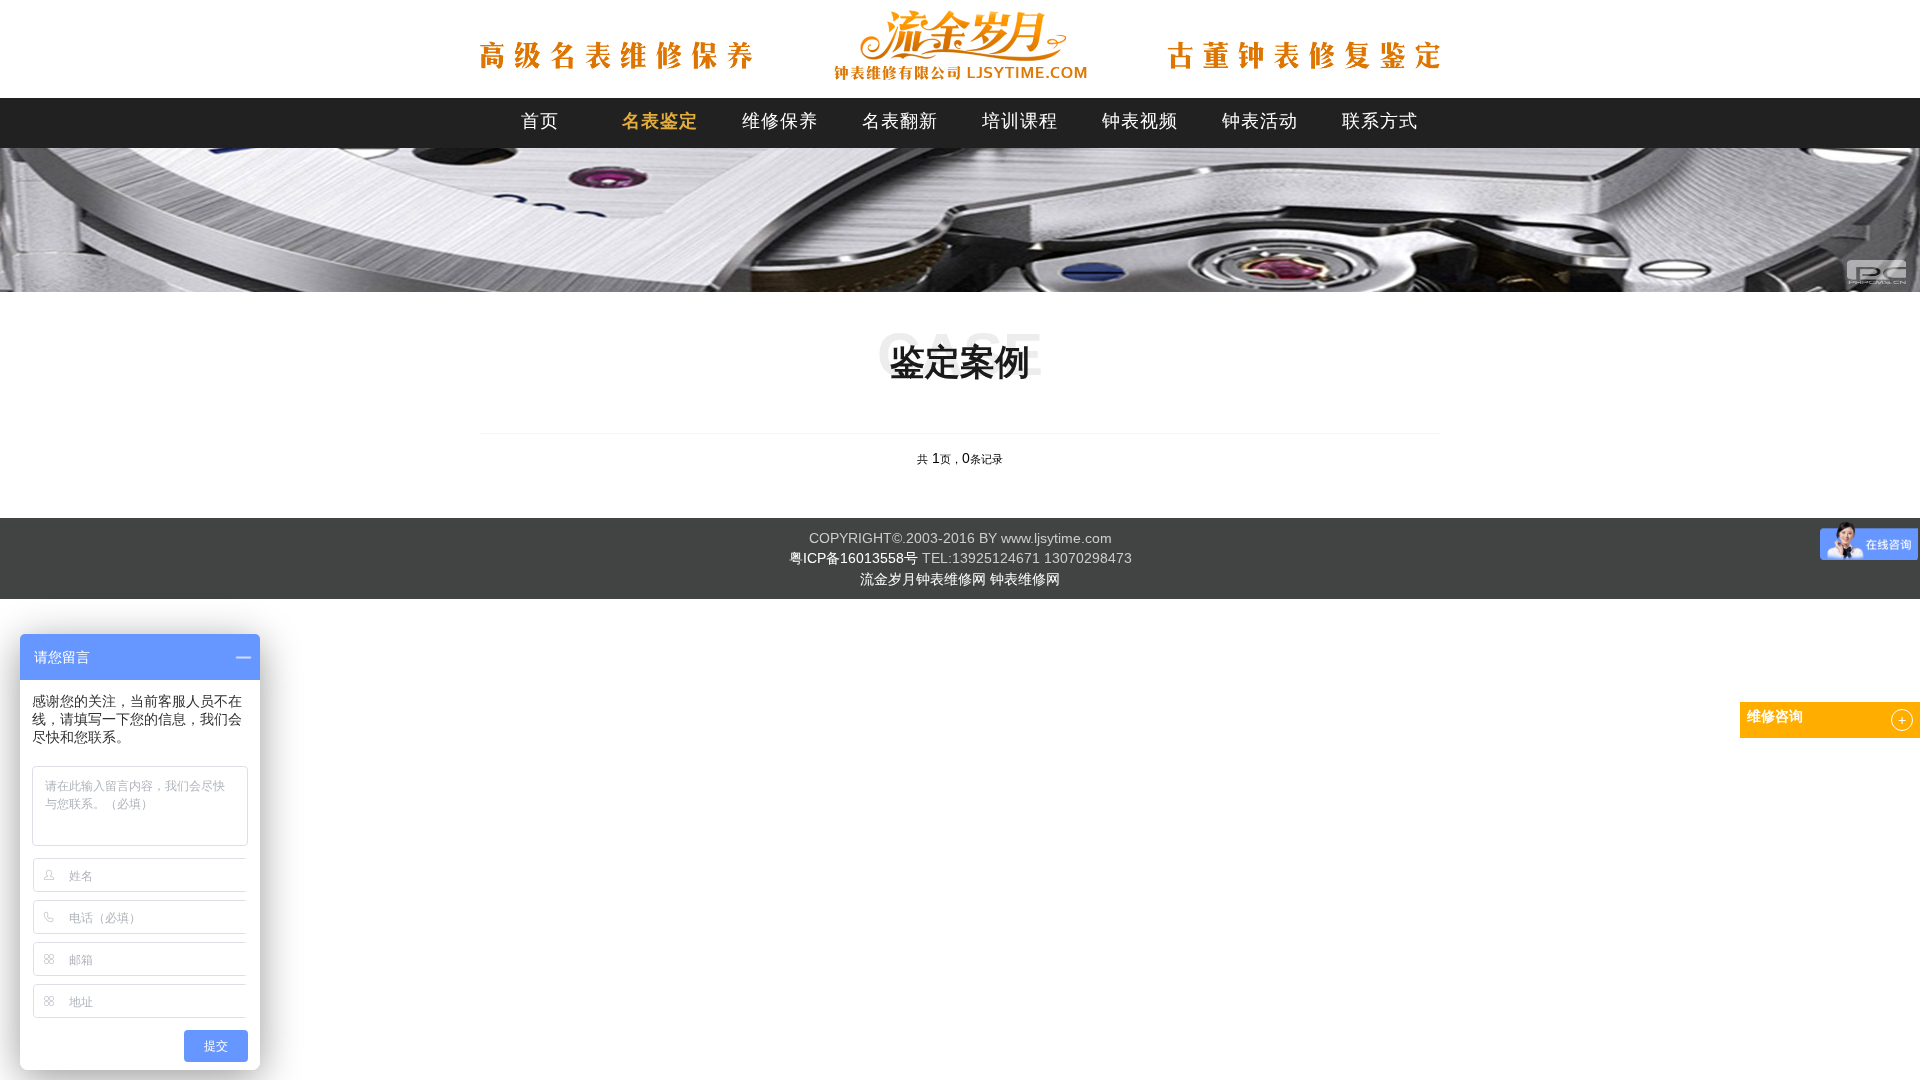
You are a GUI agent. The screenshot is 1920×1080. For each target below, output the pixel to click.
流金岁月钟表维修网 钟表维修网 (960, 579)
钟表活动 (1260, 121)
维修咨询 (1775, 716)
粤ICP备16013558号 (853, 558)
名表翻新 (900, 121)
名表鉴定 (660, 121)
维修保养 (780, 121)
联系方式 (1380, 121)
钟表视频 (1140, 121)
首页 (540, 121)
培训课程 (1020, 121)
